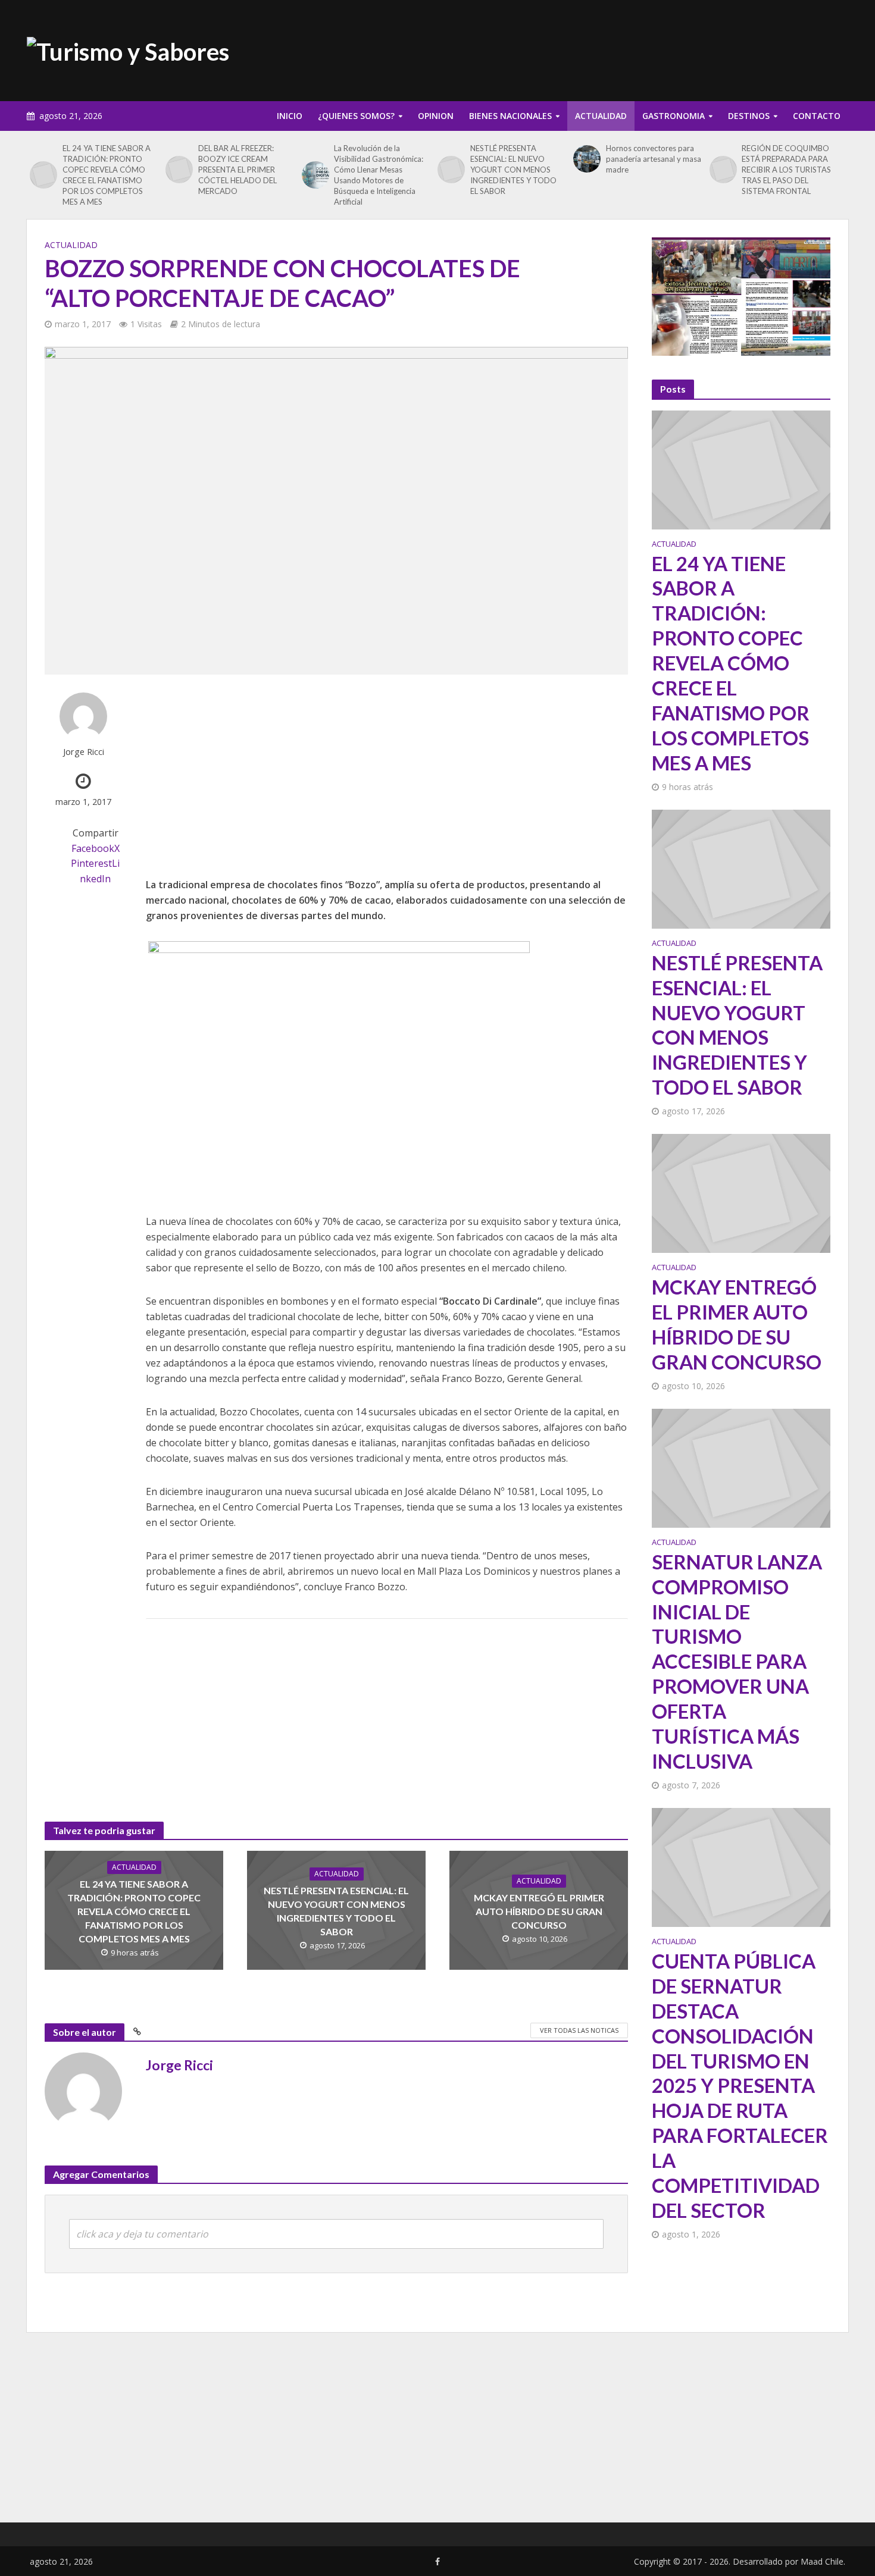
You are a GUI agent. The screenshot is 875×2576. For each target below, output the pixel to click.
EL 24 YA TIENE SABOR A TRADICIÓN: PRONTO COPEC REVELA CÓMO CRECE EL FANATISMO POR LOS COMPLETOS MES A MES (107, 175)
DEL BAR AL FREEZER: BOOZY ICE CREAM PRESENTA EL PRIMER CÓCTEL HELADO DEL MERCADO (237, 170)
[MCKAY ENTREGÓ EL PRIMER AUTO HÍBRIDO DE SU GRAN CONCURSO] (741, 1192)
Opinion (436, 116)
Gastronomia (674, 116)
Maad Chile (822, 2561)
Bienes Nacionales (510, 116)
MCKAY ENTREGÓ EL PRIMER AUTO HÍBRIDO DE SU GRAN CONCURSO (539, 1911)
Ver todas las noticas (579, 2030)
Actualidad (601, 116)
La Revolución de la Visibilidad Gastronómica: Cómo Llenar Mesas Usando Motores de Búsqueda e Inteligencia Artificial (379, 175)
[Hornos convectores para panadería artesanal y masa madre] (587, 159)
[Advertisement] (632, 48)
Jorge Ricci (84, 752)
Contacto (817, 116)
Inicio (290, 116)
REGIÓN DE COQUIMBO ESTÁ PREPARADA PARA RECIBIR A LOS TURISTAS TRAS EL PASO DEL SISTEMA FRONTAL (786, 170)
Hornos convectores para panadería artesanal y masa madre (654, 159)
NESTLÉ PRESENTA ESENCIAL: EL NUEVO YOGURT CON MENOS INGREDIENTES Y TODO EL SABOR (513, 170)
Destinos (749, 116)
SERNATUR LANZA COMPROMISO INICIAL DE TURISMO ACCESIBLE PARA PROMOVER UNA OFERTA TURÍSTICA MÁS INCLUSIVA (737, 1661)
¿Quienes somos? (356, 116)
